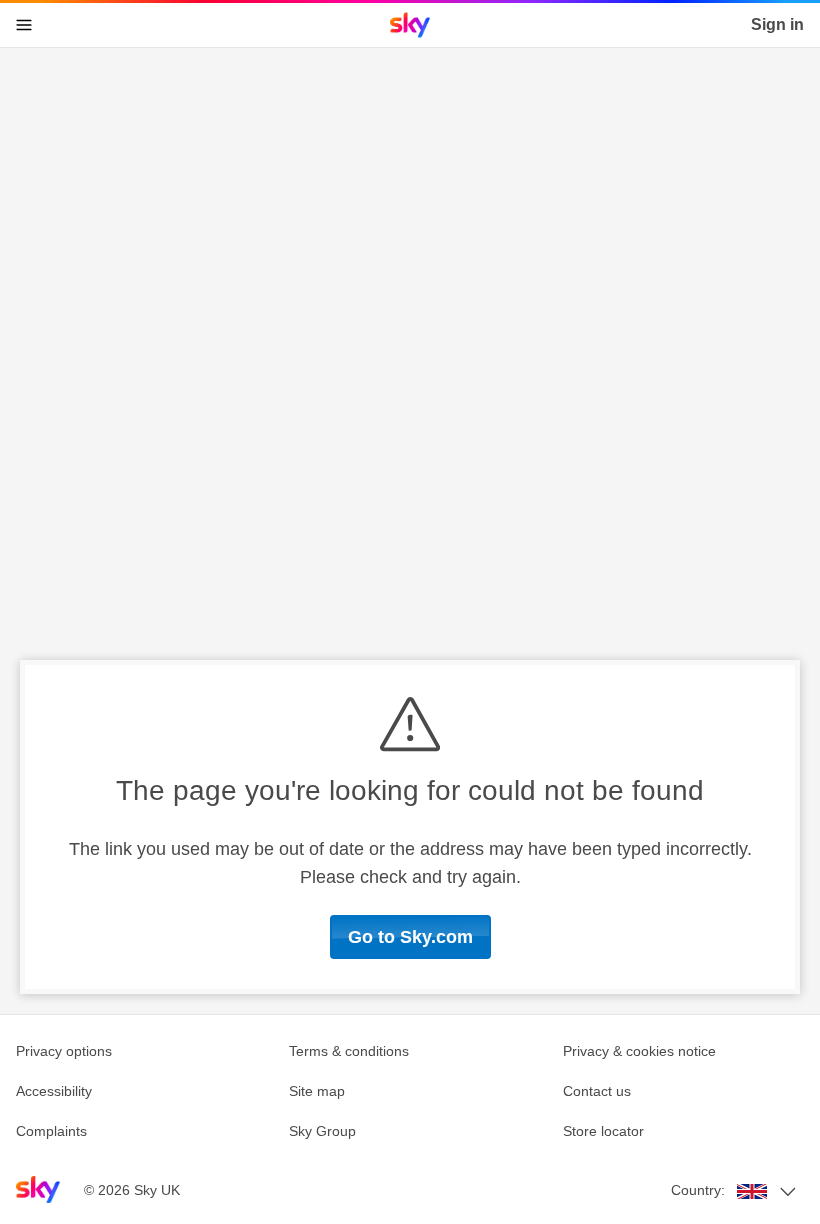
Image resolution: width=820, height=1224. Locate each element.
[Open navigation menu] (24, 25)
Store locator (603, 1131)
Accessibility (54, 1091)
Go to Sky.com (410, 937)
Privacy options (64, 1051)
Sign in (777, 24)
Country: (698, 1190)
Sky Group (322, 1131)
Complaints (51, 1131)
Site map (317, 1091)
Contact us (597, 1091)
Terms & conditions (349, 1051)
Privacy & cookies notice (639, 1051)
